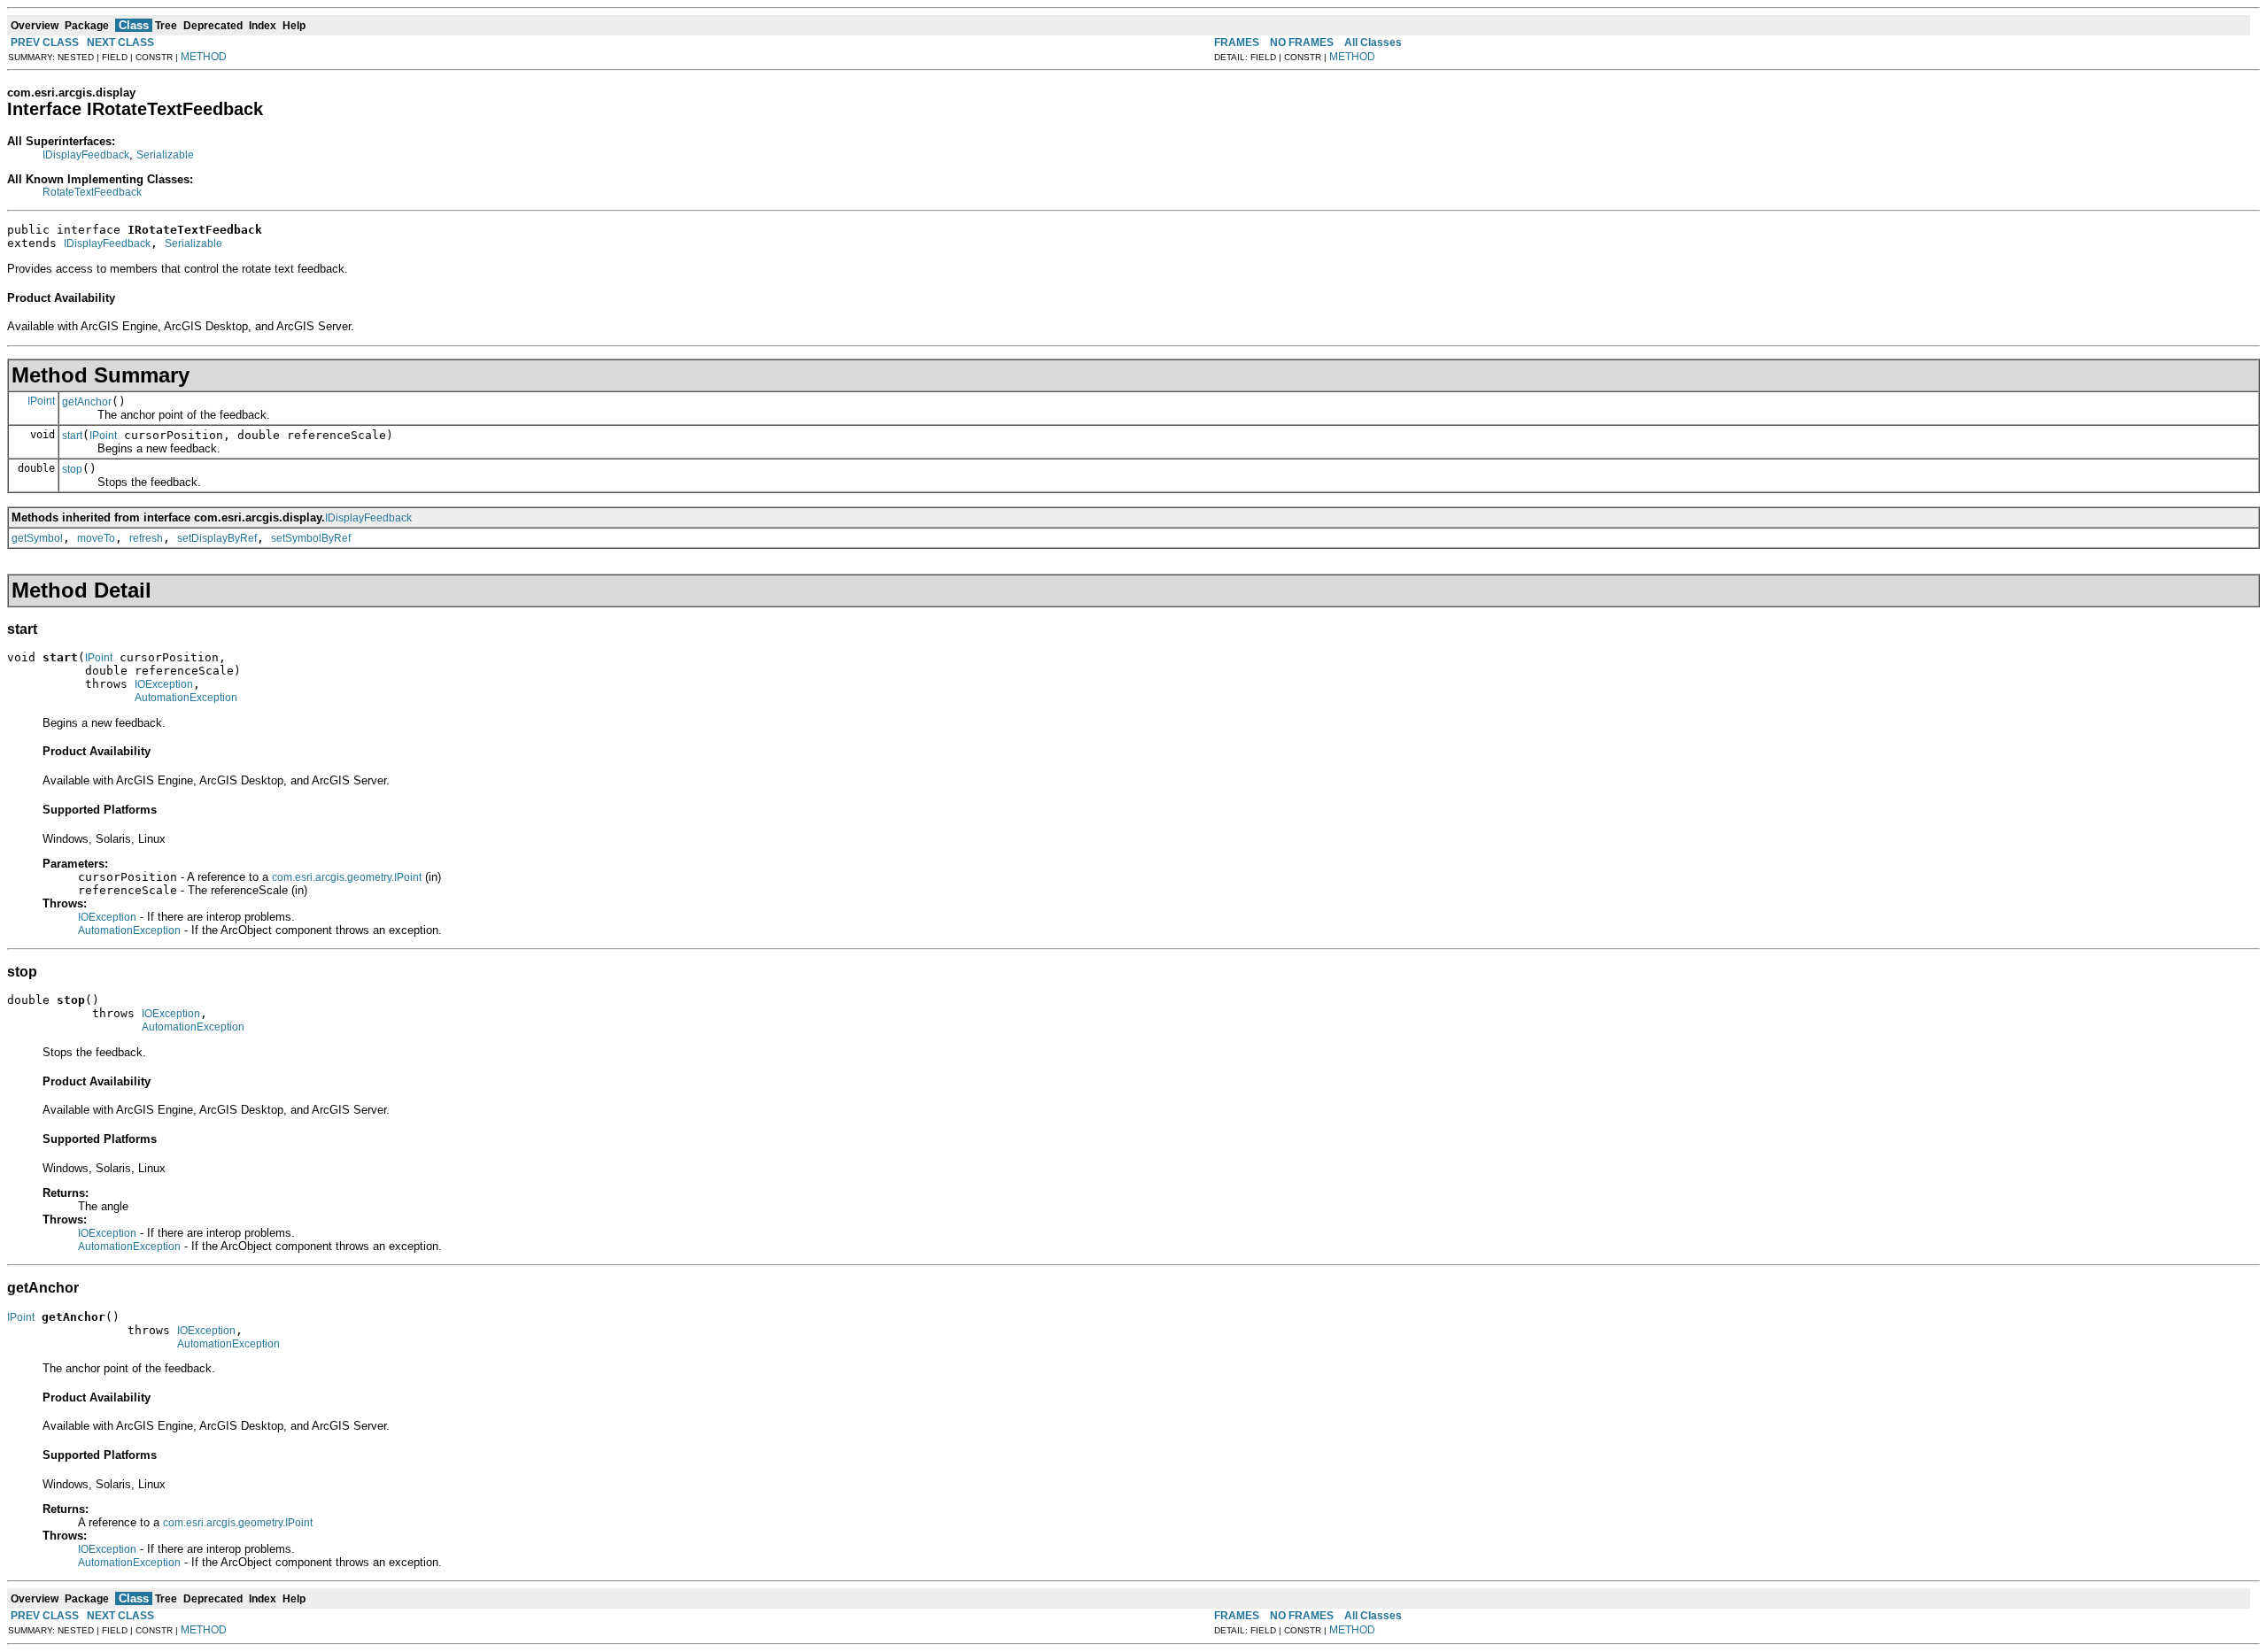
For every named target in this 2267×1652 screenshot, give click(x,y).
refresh (146, 538)
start (72, 436)
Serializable (165, 155)
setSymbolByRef (311, 538)
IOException (164, 684)
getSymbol (37, 538)
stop (72, 469)
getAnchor (87, 402)
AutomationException (186, 698)
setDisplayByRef (217, 538)
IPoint (41, 401)
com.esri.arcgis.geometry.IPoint (347, 877)
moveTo (96, 538)
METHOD (204, 57)
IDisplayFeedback (86, 155)
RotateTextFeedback (92, 192)
